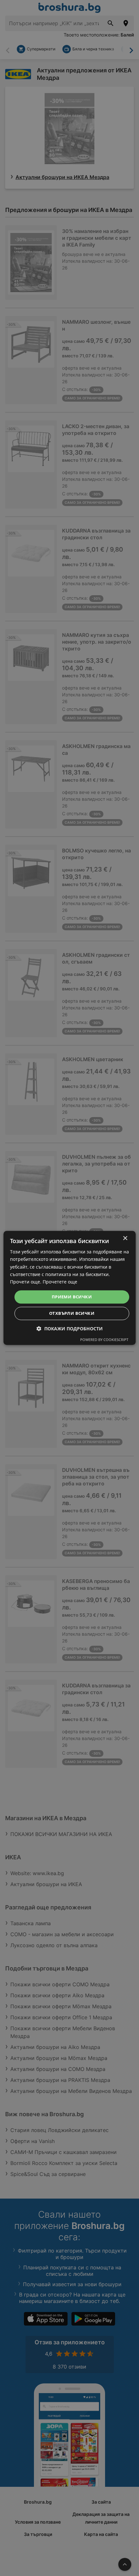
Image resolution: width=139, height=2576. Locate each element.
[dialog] (70, 1288)
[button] (70, 1329)
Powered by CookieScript (104, 1340)
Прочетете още (60, 1282)
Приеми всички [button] (72, 1297)
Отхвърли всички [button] (72, 1314)
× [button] (125, 1238)
